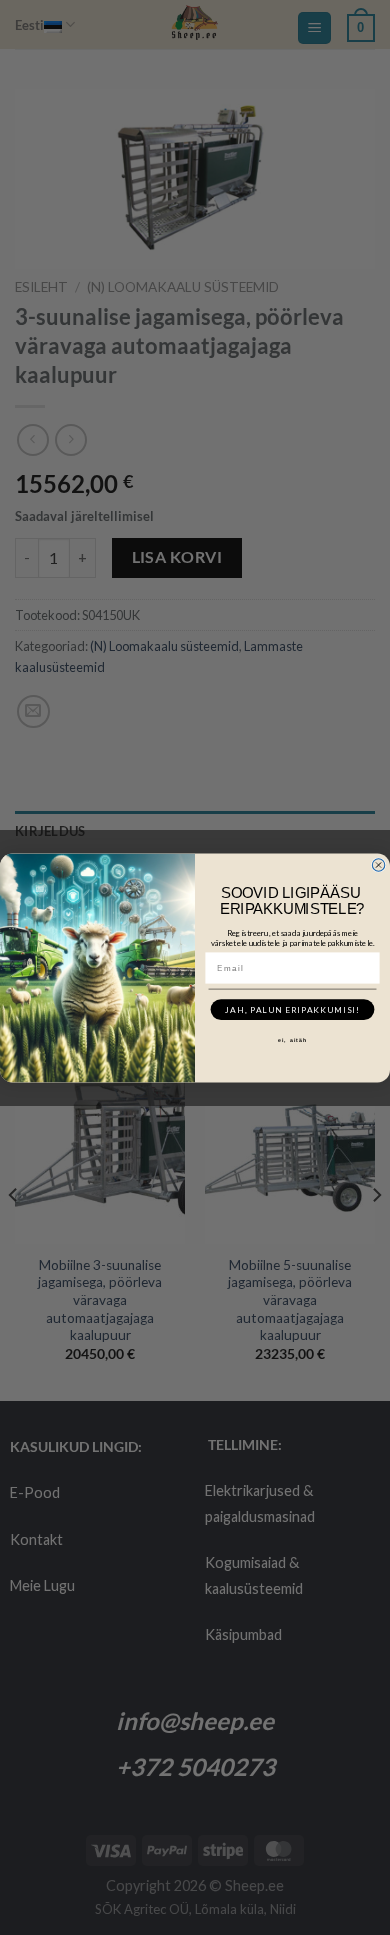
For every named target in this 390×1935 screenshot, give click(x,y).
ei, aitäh (293, 1040)
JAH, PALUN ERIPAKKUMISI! (292, 1009)
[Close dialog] (378, 864)
